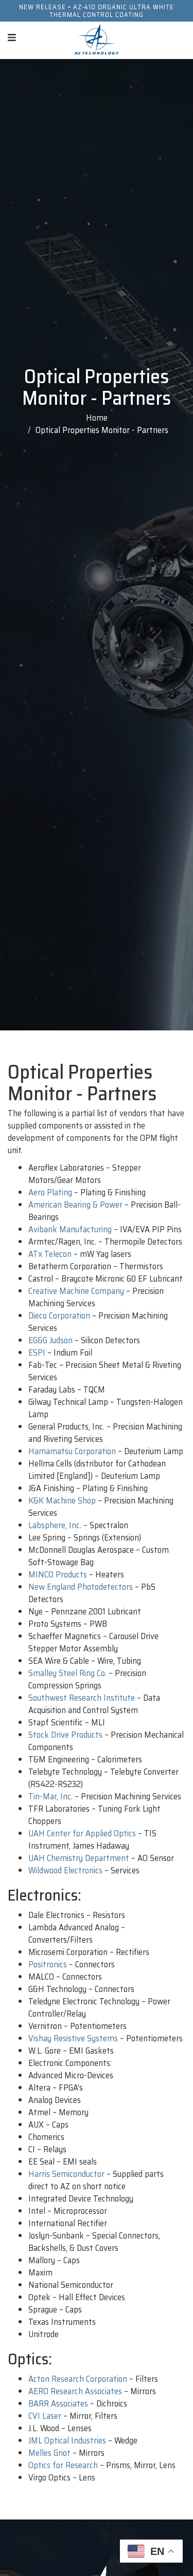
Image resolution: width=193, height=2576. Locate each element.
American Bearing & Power (75, 1205)
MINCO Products (58, 1574)
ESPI (37, 1352)
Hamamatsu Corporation (72, 1451)
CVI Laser (45, 2416)
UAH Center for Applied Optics (82, 1833)
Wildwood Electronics (65, 1870)
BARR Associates (58, 2403)
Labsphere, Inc (54, 1525)
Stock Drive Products (65, 1735)
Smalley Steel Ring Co (67, 1673)
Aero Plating (50, 1192)
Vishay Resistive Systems (73, 2038)
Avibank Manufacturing (70, 1229)
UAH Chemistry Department (79, 1858)
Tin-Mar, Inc (50, 1796)
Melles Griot (49, 2453)
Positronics (48, 1964)
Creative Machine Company (76, 1291)
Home (97, 418)
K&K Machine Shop (62, 1500)
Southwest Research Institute (82, 1698)
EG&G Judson (50, 1340)
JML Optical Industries (67, 2440)
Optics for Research (63, 2465)
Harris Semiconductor (66, 2174)
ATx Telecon (50, 1254)
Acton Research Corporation (78, 2379)
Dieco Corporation (59, 1315)
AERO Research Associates (75, 2391)
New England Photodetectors (81, 1587)
